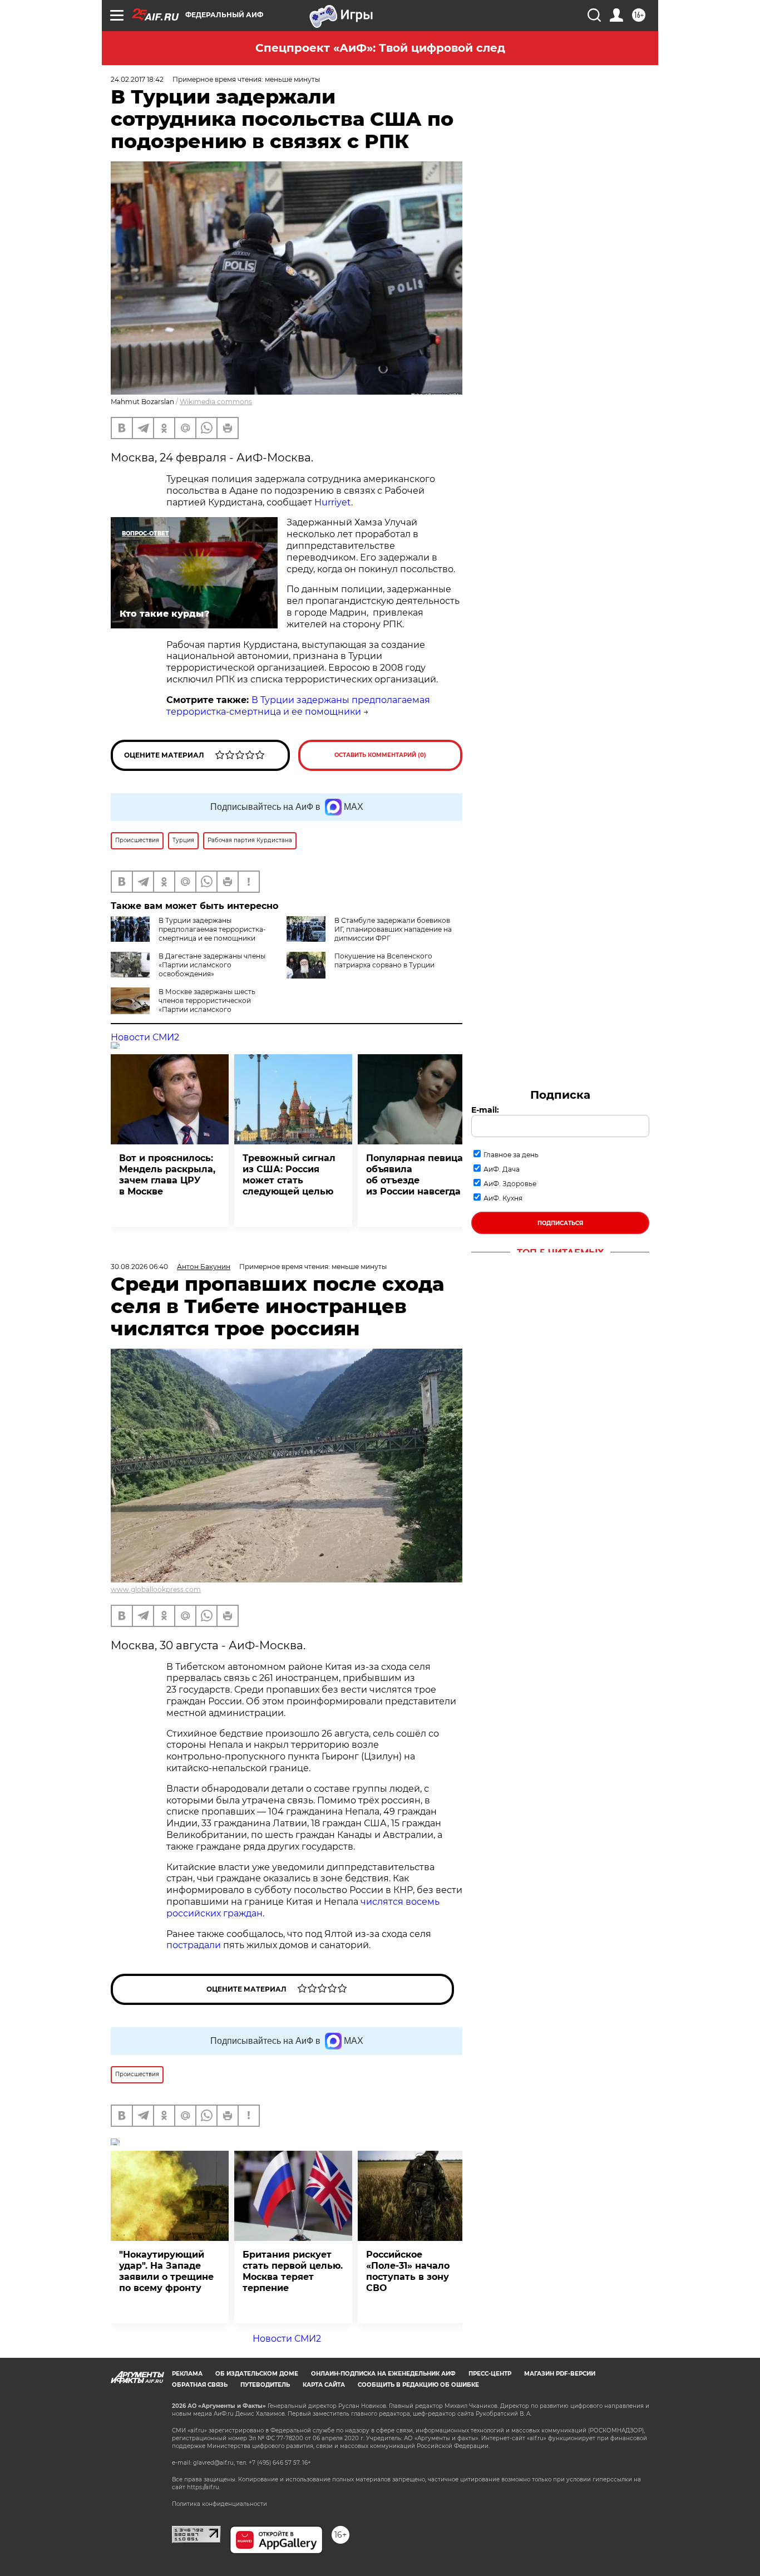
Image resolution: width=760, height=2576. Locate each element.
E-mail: (485, 1110)
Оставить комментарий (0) (380, 755)
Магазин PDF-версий (560, 2374)
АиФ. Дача (502, 1169)
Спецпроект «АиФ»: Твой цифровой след (380, 48)
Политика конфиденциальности (219, 2504)
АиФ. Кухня (503, 1198)
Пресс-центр (490, 2374)
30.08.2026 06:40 (139, 1267)
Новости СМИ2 (145, 1037)
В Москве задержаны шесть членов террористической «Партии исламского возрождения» (207, 1005)
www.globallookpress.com (156, 1589)
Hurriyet (333, 502)
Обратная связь (200, 2385)
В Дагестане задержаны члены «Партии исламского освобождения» (212, 965)
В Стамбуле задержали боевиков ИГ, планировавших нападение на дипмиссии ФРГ (393, 929)
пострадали (195, 1945)
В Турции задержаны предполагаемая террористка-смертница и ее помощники (298, 706)
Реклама (187, 2374)
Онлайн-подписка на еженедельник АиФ (383, 2374)
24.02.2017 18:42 (137, 79)
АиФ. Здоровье (510, 1184)
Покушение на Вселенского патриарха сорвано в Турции (384, 960)
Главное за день (511, 1155)
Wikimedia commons (216, 402)
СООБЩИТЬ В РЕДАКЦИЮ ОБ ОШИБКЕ (418, 2385)
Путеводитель (265, 2385)
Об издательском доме (257, 2374)
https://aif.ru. (204, 2487)
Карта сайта (324, 2385)
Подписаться (560, 1223)
